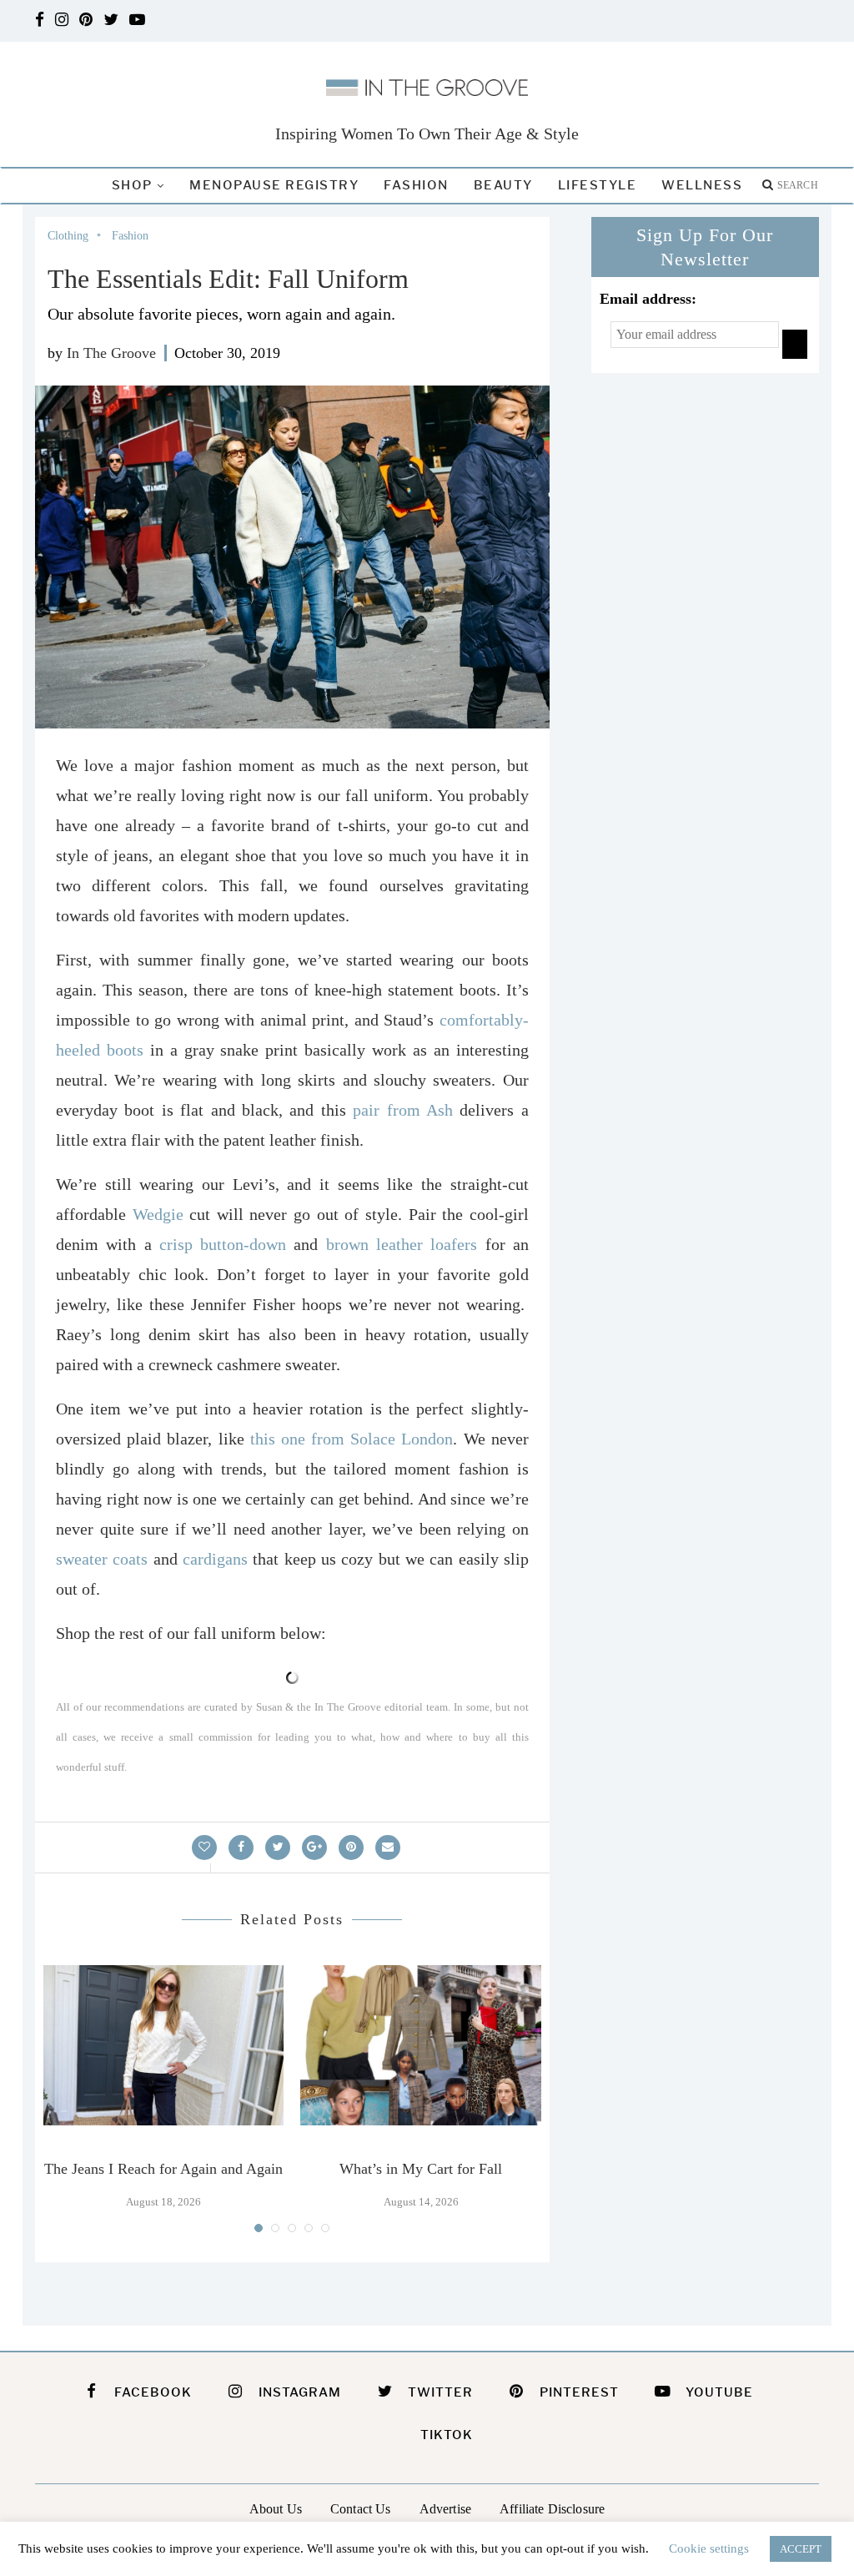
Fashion (416, 185)
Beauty (503, 185)
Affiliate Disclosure (552, 2509)
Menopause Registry (274, 185)
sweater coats (102, 1559)
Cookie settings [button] (709, 2548)
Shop (132, 185)
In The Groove (111, 353)
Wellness (702, 185)
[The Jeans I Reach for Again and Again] (163, 2045)
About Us (276, 2509)
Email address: (648, 299)
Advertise (445, 2509)
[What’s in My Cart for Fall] (420, 2045)
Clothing (68, 236)
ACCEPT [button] (801, 2549)
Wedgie (158, 1214)
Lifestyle (598, 185)
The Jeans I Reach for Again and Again (163, 2169)
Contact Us (361, 2509)
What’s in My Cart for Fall (421, 2169)
